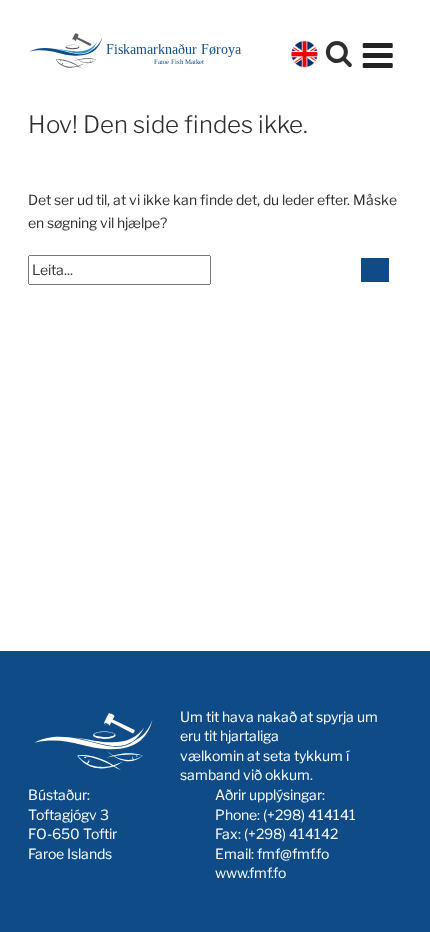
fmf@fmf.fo (293, 853)
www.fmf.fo (250, 872)
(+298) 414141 (309, 814)
